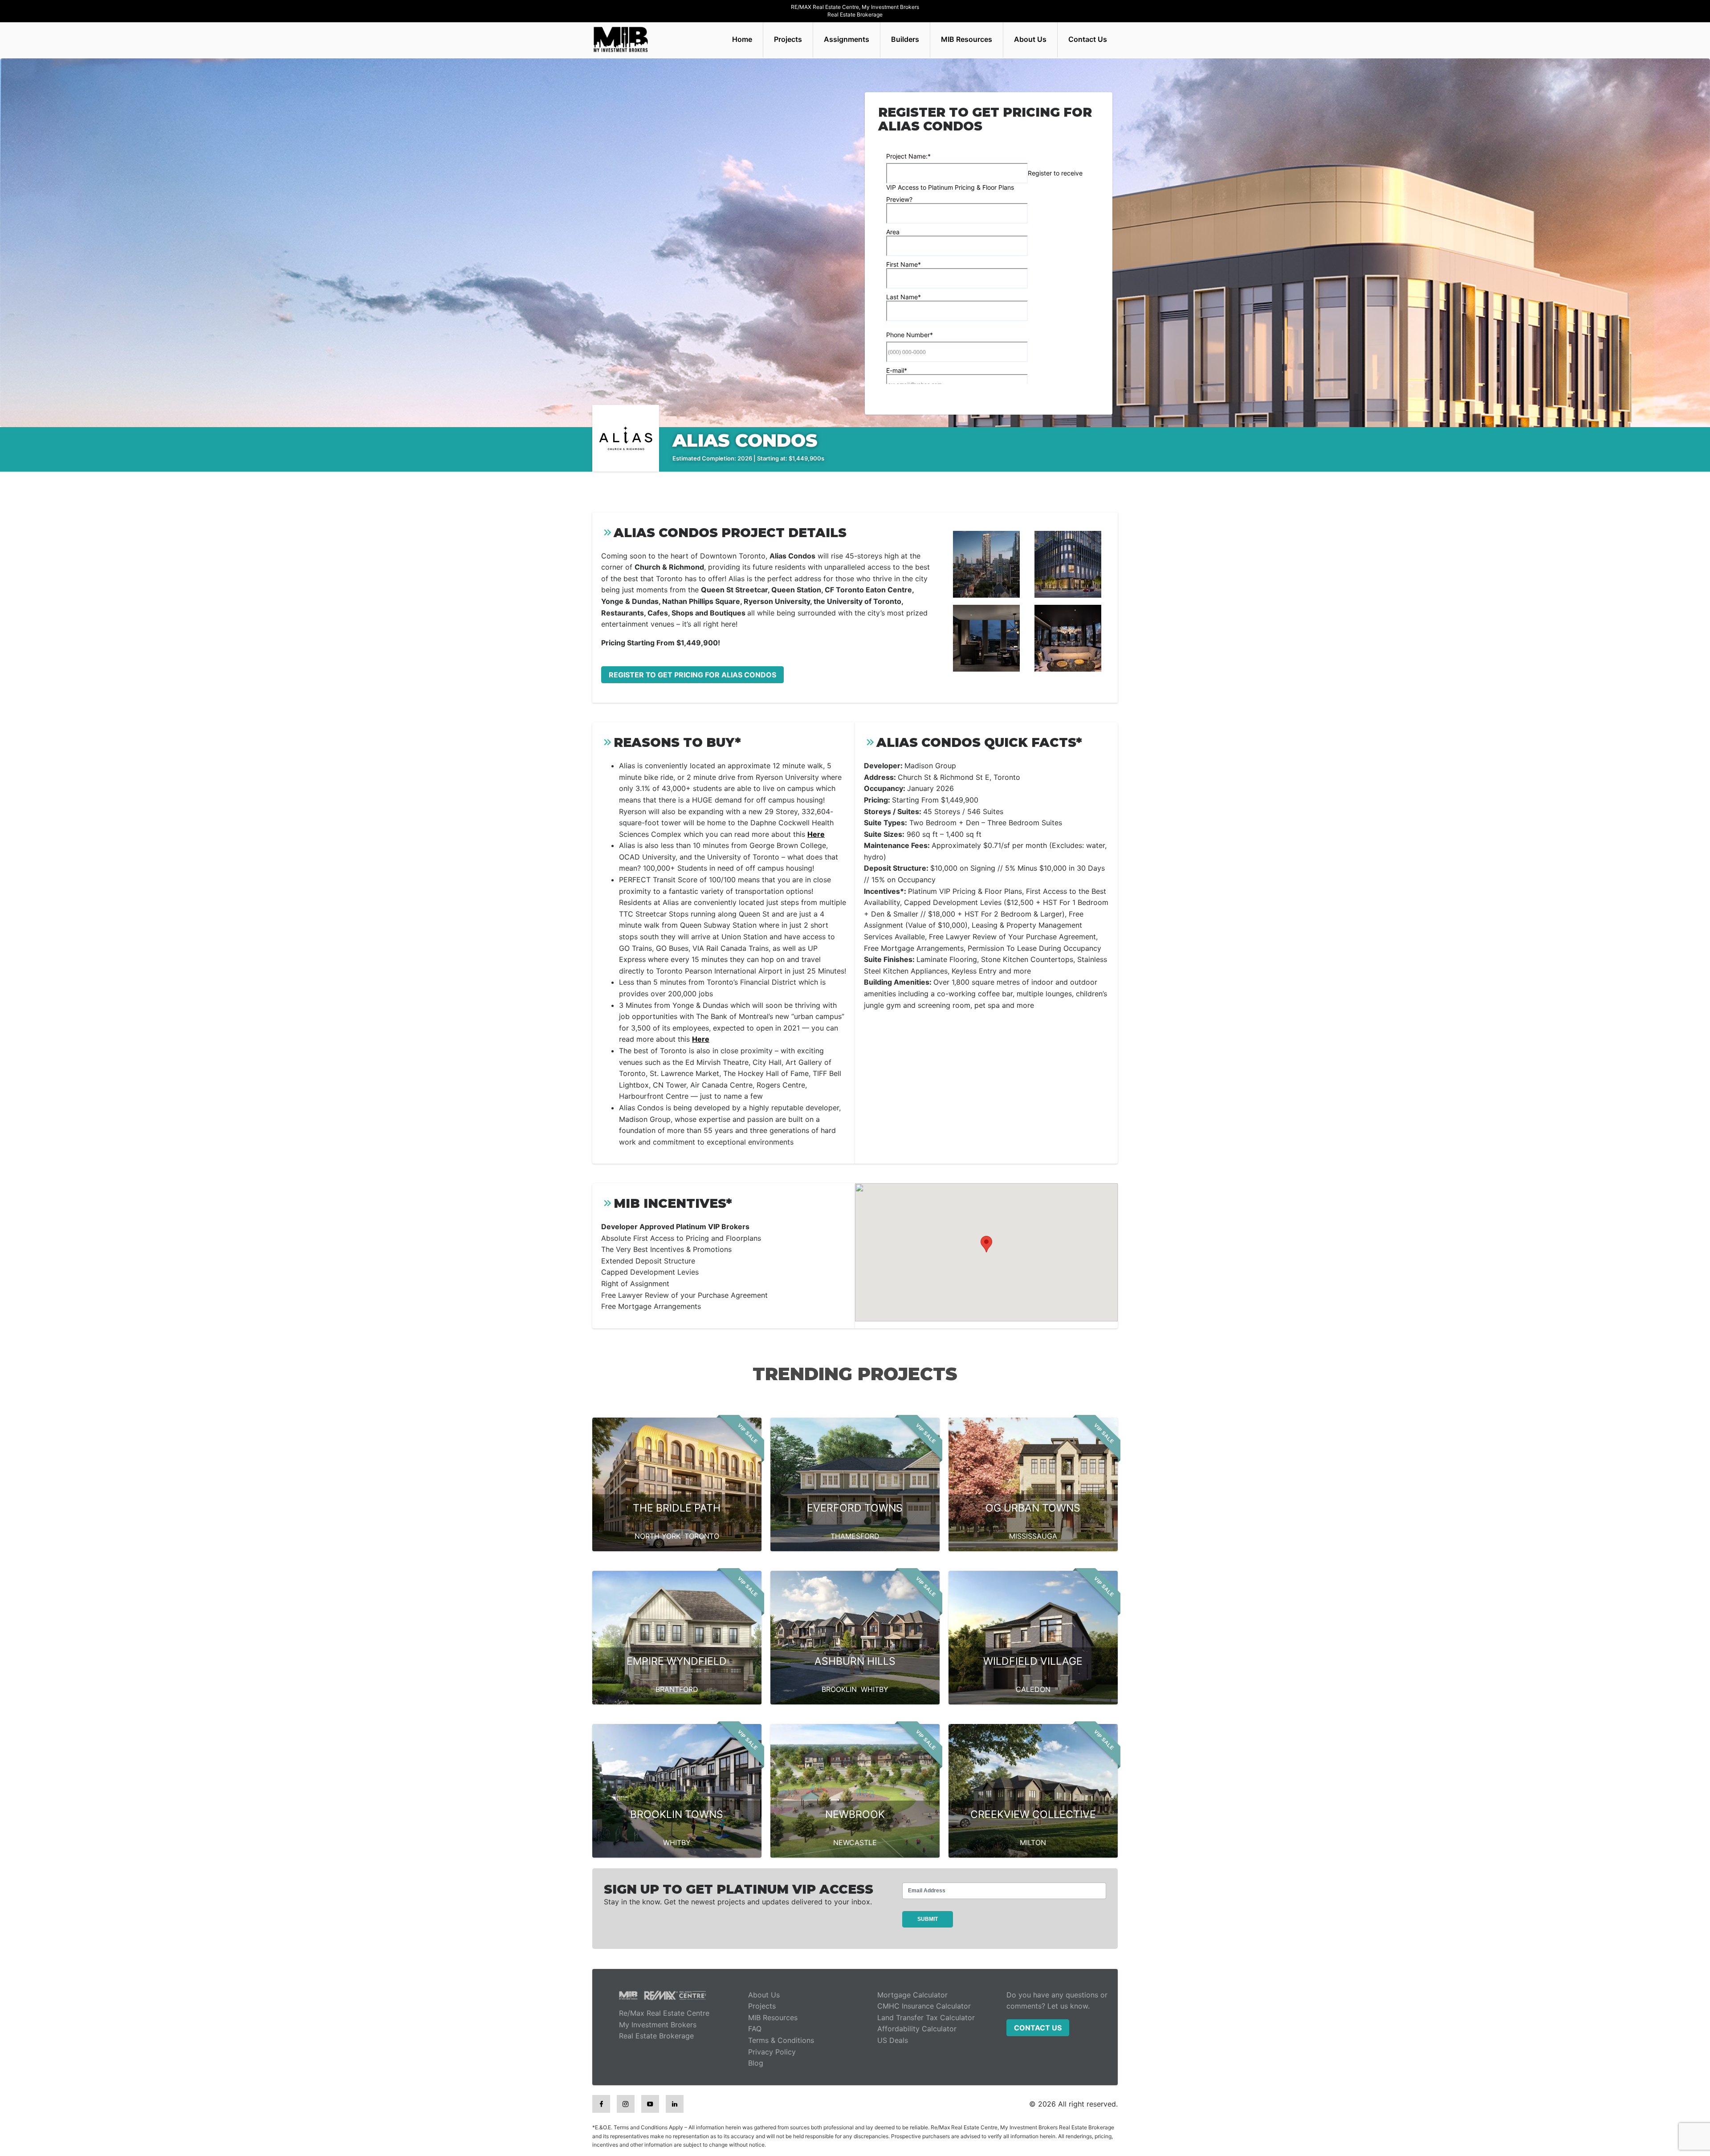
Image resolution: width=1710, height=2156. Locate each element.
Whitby (875, 1689)
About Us (1030, 39)
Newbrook (855, 1814)
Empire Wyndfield (677, 1661)
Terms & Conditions (781, 2040)
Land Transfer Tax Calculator (926, 2017)
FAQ (755, 2029)
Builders (905, 39)
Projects (788, 39)
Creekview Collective (1033, 1814)
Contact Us (1088, 39)
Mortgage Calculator (912, 1995)
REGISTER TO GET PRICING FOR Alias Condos (692, 675)
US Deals (893, 2040)
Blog (756, 2063)
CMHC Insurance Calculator (924, 2006)
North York (658, 1536)
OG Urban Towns (1033, 1508)
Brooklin (839, 1689)
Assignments (847, 39)
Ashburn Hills (855, 1661)
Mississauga (1033, 1536)
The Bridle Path (677, 1508)
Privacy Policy (772, 2052)
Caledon (1033, 1689)
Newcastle (855, 1842)
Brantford (677, 1689)
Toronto (702, 1536)
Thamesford (855, 1536)
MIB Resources (967, 39)
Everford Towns (855, 1508)
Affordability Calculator (917, 2029)
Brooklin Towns (677, 1814)
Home (742, 39)
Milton (1033, 1842)
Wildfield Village (1033, 1661)
